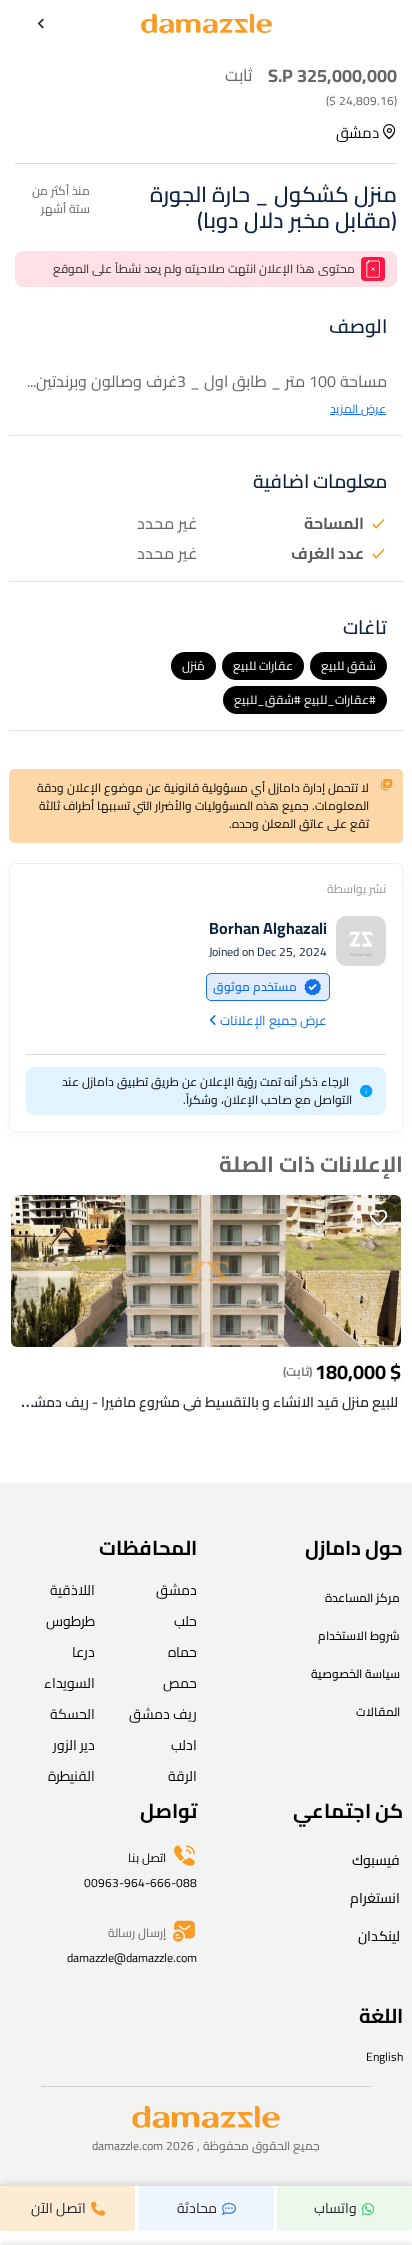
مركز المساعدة (362, 1597)
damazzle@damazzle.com (132, 1957)
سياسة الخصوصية (355, 1673)
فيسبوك (376, 1860)
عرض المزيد (358, 409)
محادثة (197, 2208)
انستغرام (375, 1898)
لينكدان (379, 1936)
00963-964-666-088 (140, 1882)
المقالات (378, 1711)
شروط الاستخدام (359, 1635)
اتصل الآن (58, 2208)
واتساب (335, 2208)
